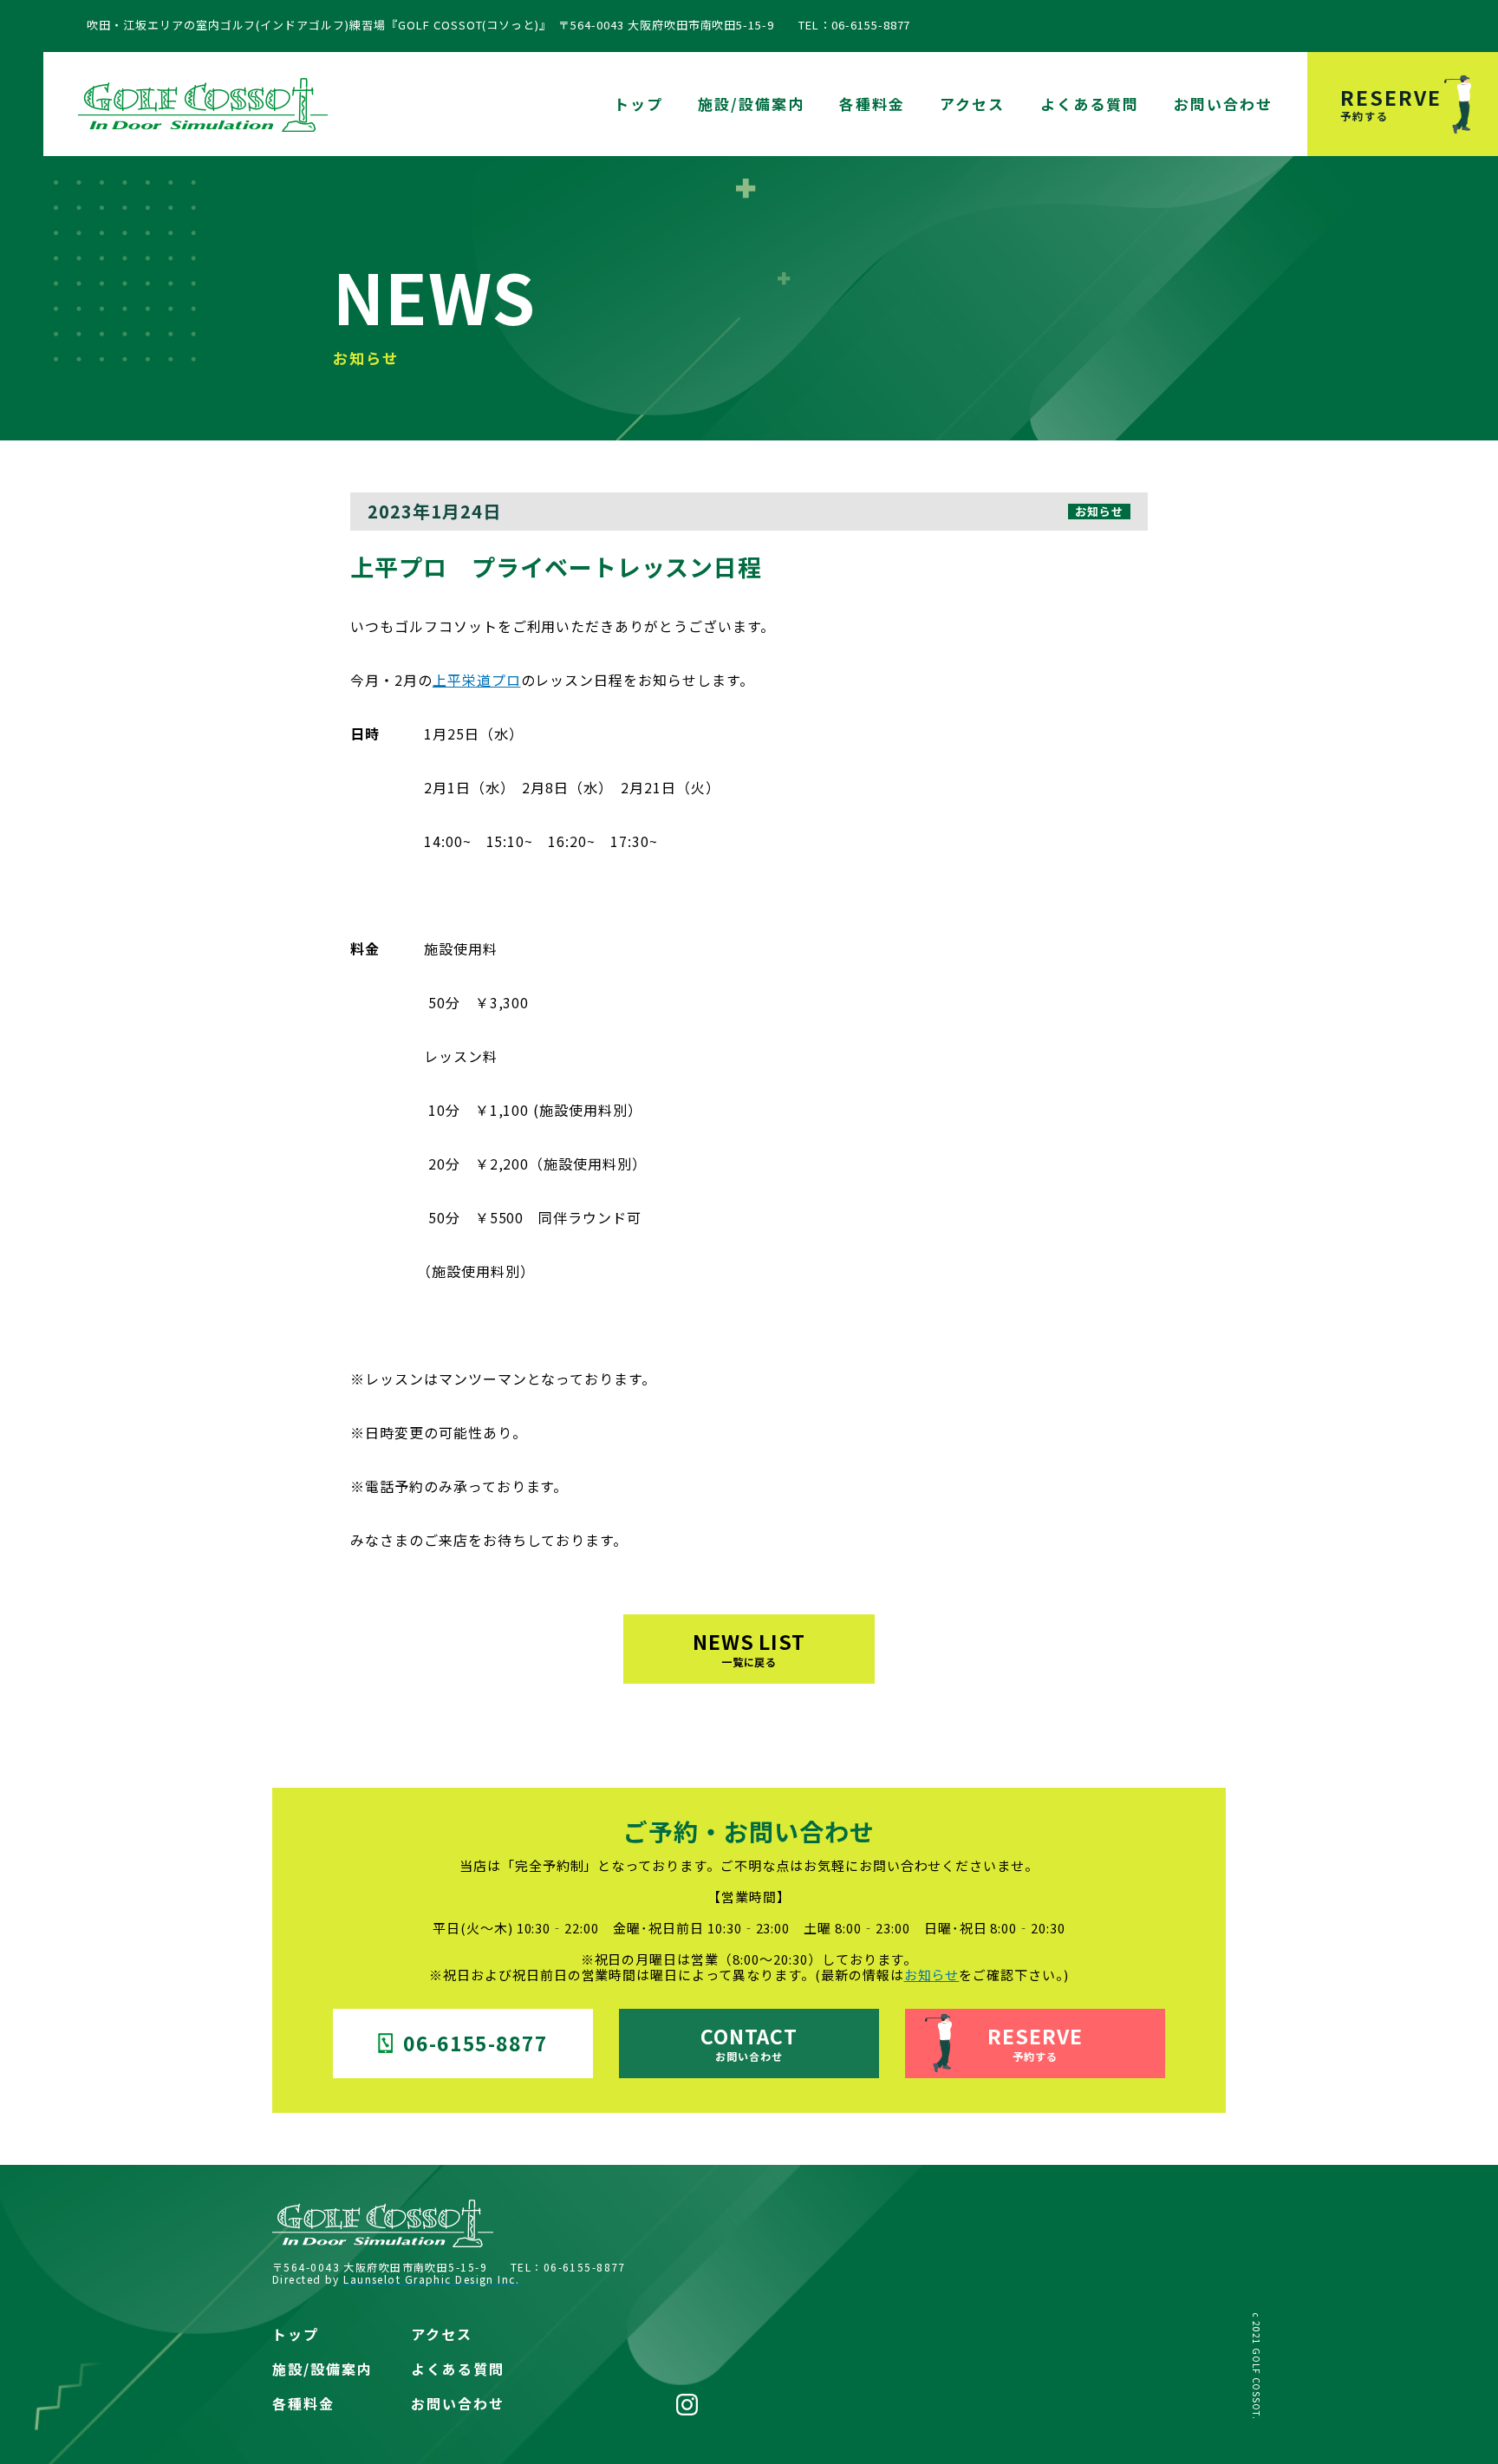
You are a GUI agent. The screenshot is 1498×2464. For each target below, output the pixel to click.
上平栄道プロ (477, 680)
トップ (638, 104)
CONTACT (749, 2042)
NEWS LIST (749, 1648)
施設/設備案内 (751, 104)
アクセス (972, 104)
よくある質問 (1090, 104)
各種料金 (872, 104)
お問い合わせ (1223, 104)
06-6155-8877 (476, 2043)
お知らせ (932, 1975)
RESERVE (1391, 103)
